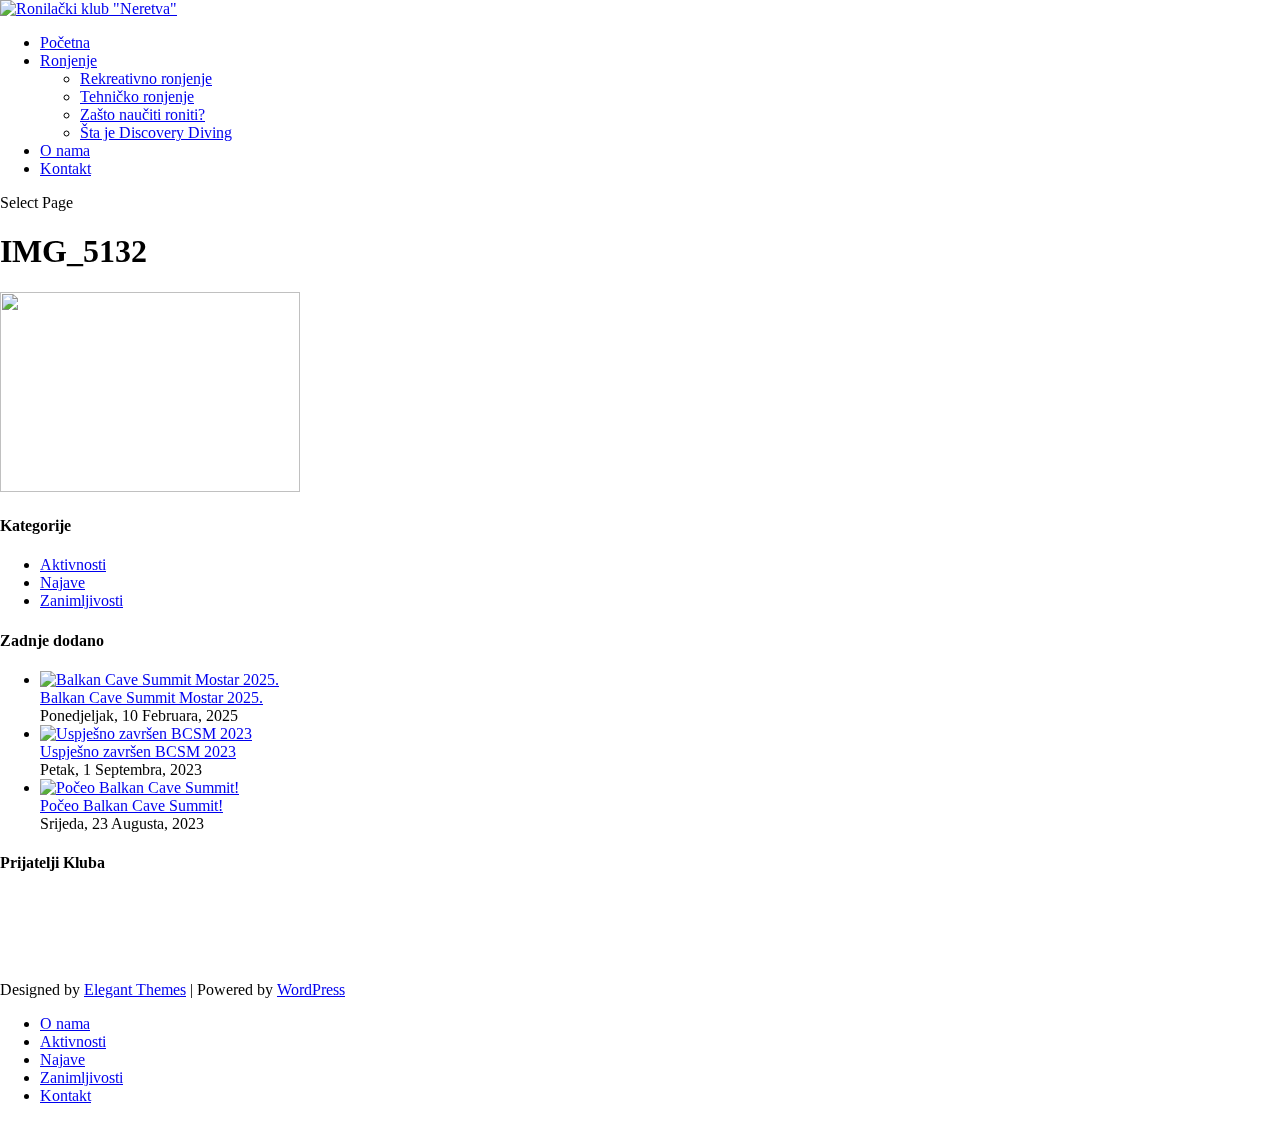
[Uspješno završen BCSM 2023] (146, 733)
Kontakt (65, 168)
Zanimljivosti (81, 600)
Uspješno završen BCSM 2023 (138, 751)
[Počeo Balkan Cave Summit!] (139, 787)
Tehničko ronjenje (137, 96)
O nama (65, 150)
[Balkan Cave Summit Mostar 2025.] (159, 679)
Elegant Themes (135, 989)
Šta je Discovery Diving (156, 132)
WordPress (311, 989)
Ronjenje (68, 60)
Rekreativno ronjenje (146, 78)
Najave (62, 582)
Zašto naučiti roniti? (142, 114)
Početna (65, 42)
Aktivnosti (73, 564)
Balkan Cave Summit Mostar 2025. (151, 697)
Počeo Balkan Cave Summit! (131, 805)
